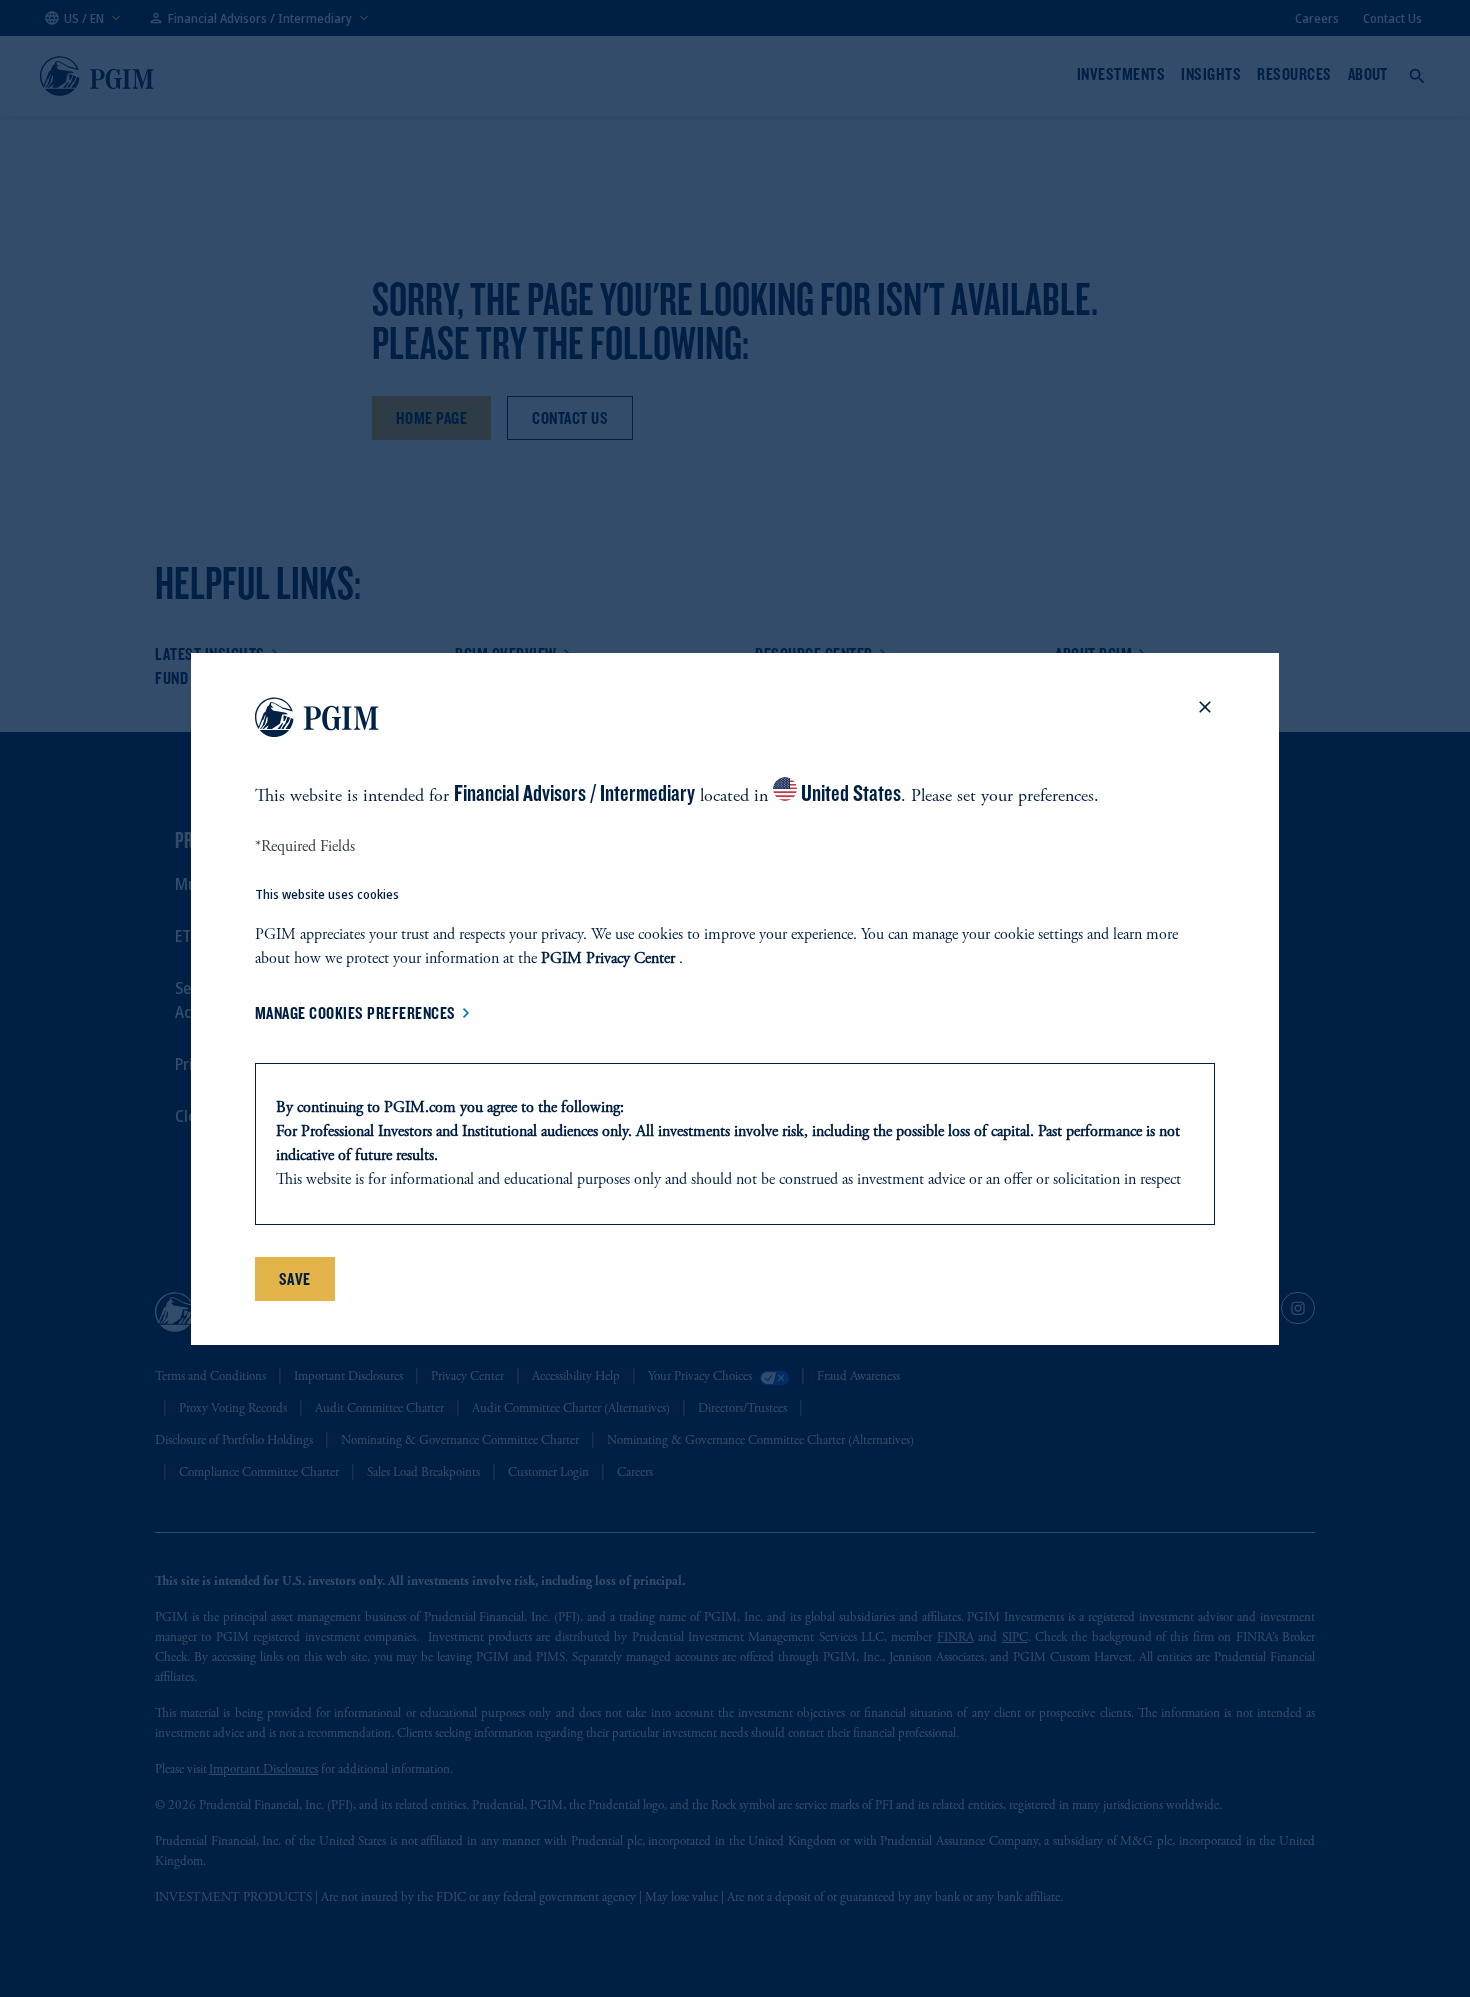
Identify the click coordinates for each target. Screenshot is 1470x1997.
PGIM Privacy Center (608, 959)
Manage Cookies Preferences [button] (355, 1013)
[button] (1205, 721)
